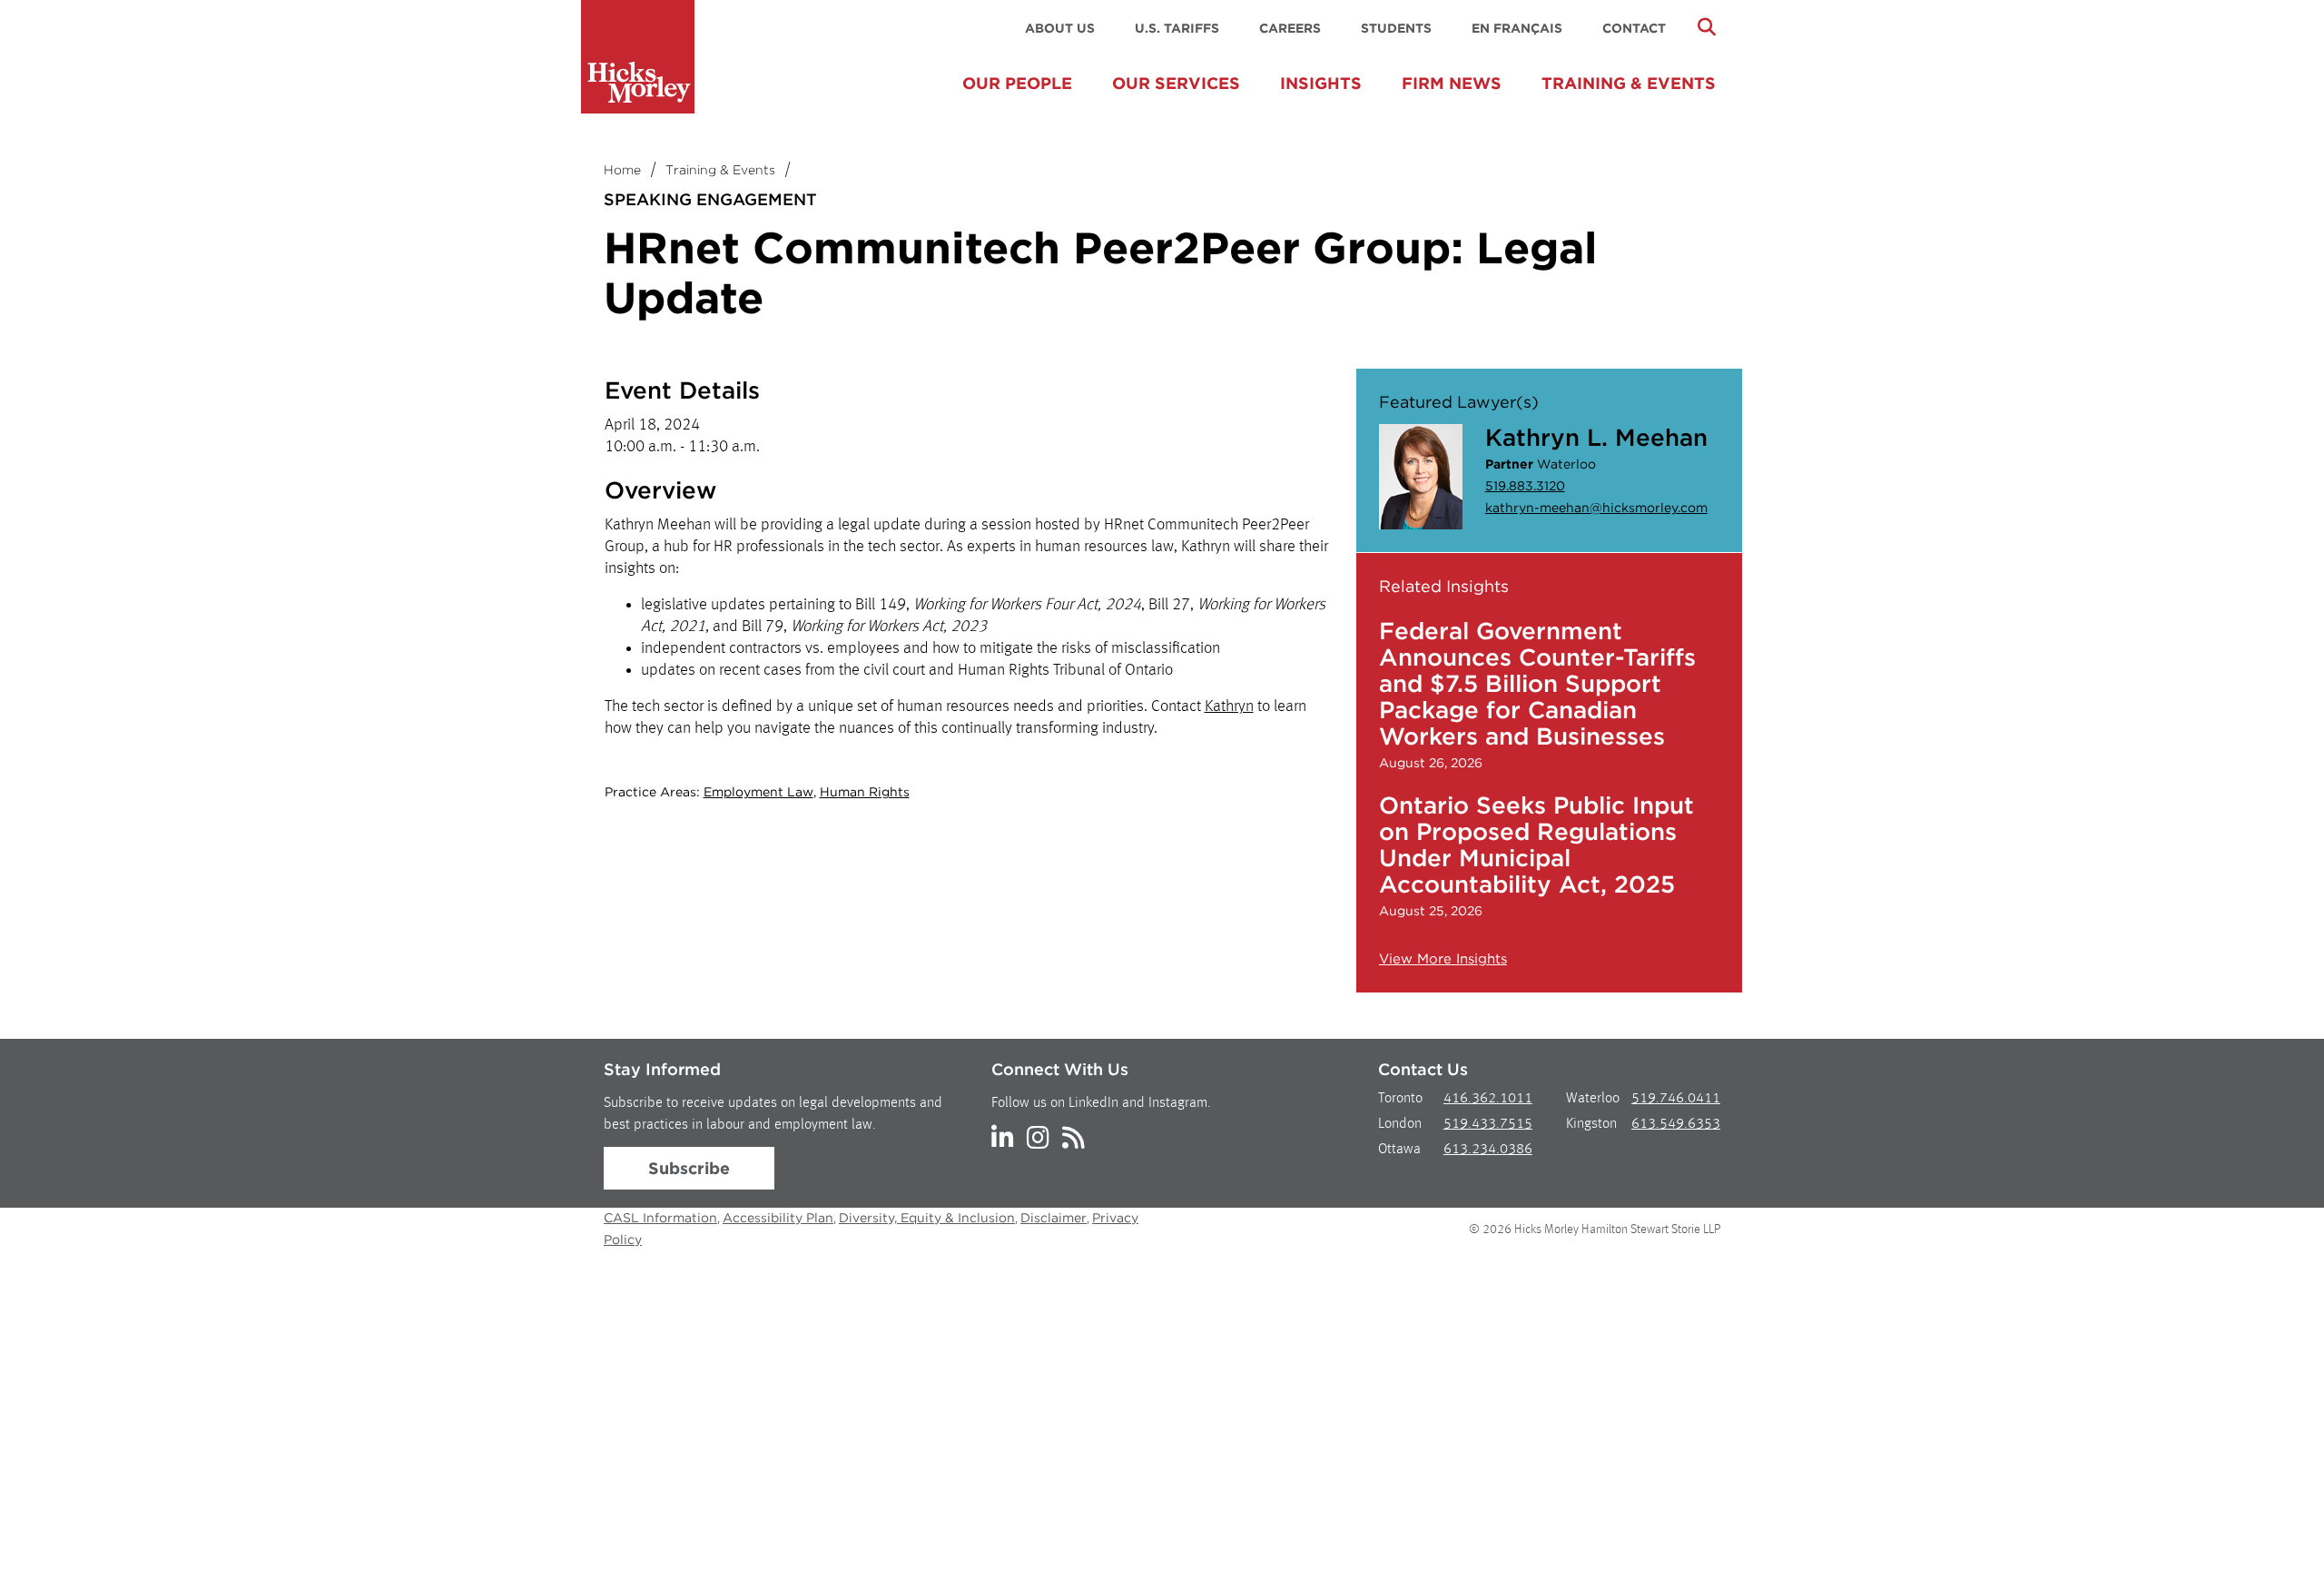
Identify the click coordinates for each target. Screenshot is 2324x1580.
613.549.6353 (1676, 1124)
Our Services (1176, 83)
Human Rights (865, 792)
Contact (1634, 28)
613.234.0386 (1488, 1150)
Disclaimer (1054, 1218)
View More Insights (1443, 959)
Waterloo (1593, 1099)
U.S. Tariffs (1177, 28)
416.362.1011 (1488, 1099)
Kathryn (1229, 706)
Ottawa (1399, 1150)
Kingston (1591, 1124)
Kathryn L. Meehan (1596, 437)
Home (622, 170)
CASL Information (660, 1218)
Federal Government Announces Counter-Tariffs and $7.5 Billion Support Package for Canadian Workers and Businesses (1537, 683)
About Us (1060, 28)
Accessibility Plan (778, 1218)
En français (1517, 28)
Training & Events (1629, 83)
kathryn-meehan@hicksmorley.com (1596, 508)
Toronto (1400, 1099)
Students (1396, 28)
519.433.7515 (1488, 1124)
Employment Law (758, 792)
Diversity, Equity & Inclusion (927, 1218)
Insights (1321, 83)
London (1400, 1124)
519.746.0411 (1676, 1099)
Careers (1290, 28)
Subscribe (689, 1168)
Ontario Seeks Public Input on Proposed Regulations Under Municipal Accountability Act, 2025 (1536, 844)
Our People (1017, 83)
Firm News (1452, 83)
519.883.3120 (1525, 486)
